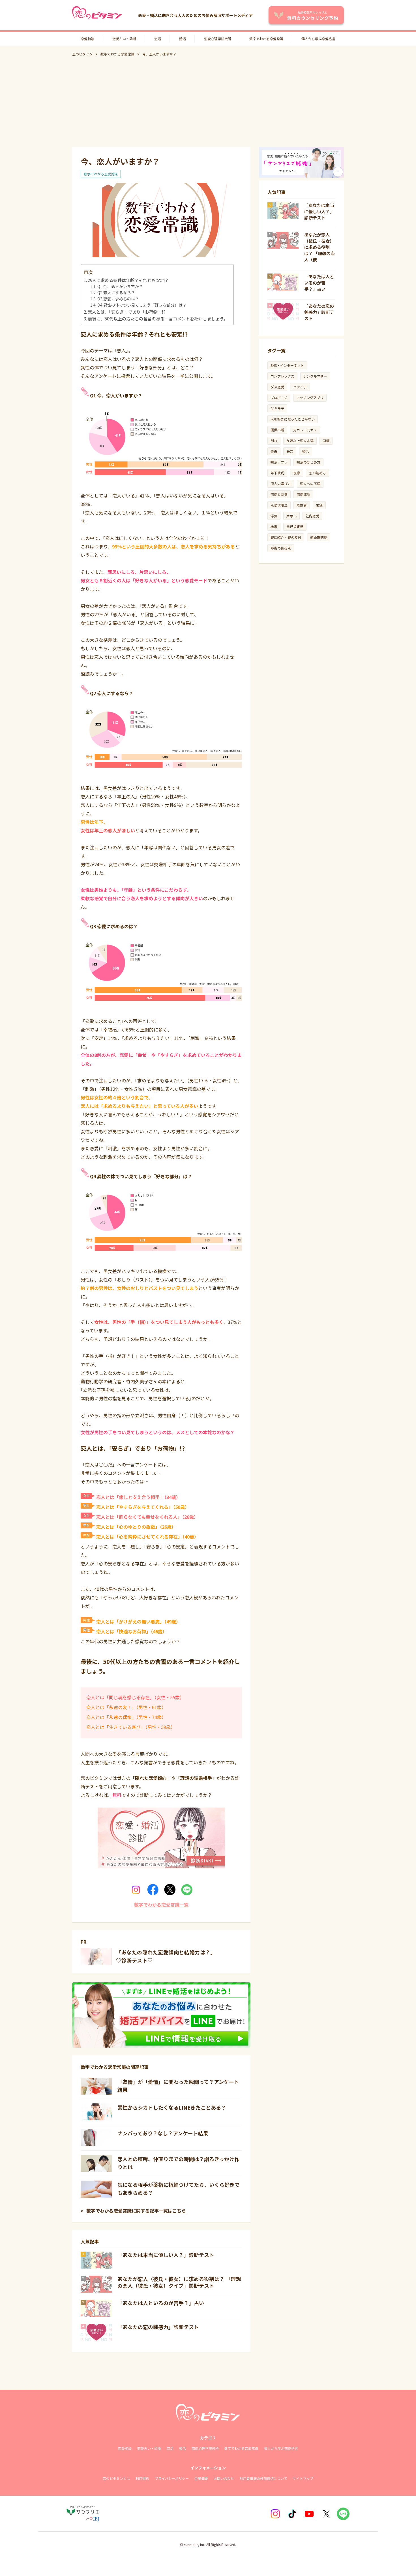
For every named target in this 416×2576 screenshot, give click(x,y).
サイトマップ (303, 2478)
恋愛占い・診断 (124, 39)
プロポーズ (279, 398)
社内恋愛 (312, 516)
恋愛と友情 (279, 494)
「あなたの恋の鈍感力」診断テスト (158, 2327)
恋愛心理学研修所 (205, 2448)
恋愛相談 (87, 39)
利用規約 (142, 2478)
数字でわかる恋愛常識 (266, 39)
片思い (291, 516)
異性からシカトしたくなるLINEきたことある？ (172, 2107)
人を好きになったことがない (293, 419)
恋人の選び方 (281, 483)
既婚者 (302, 505)
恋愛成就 (303, 494)
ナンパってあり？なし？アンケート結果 (163, 2133)
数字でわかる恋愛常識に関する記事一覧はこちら (136, 2211)
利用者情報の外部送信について (263, 2478)
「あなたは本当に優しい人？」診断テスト (166, 2255)
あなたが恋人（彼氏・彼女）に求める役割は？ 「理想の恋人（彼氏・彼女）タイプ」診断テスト (179, 2282)
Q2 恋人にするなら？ (116, 292)
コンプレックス (282, 376)
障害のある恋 (281, 548)
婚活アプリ (279, 462)
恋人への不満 (310, 483)
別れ (274, 441)
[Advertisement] (208, 102)
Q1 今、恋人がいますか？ (120, 286)
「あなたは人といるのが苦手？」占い (161, 2303)
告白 (274, 451)
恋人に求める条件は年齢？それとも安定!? (128, 280)
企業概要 (201, 2478)
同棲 (326, 441)
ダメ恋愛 (277, 387)
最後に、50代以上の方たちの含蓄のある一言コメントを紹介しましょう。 (158, 318)
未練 (319, 505)
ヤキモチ (277, 408)
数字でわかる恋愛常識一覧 (161, 1905)
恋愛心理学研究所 (218, 39)
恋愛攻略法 (279, 505)
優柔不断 (277, 430)
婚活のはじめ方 (308, 462)
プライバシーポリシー (172, 2478)
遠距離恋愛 (319, 537)
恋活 (158, 39)
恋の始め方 (318, 473)
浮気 (274, 516)
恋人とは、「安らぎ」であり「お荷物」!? (127, 312)
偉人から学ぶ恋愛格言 (318, 39)
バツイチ (300, 387)
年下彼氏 (277, 473)
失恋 (290, 451)
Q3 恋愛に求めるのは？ (118, 299)
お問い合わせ (224, 2478)
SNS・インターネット (287, 365)
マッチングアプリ (310, 398)
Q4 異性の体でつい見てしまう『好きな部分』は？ (142, 305)
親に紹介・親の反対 (286, 537)
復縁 (297, 473)
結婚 (274, 526)
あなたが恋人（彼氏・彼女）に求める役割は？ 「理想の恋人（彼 (319, 247)
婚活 (183, 39)
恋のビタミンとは (116, 2478)
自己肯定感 (295, 526)
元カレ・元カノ (305, 430)
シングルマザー (315, 376)
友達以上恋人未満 (300, 441)
